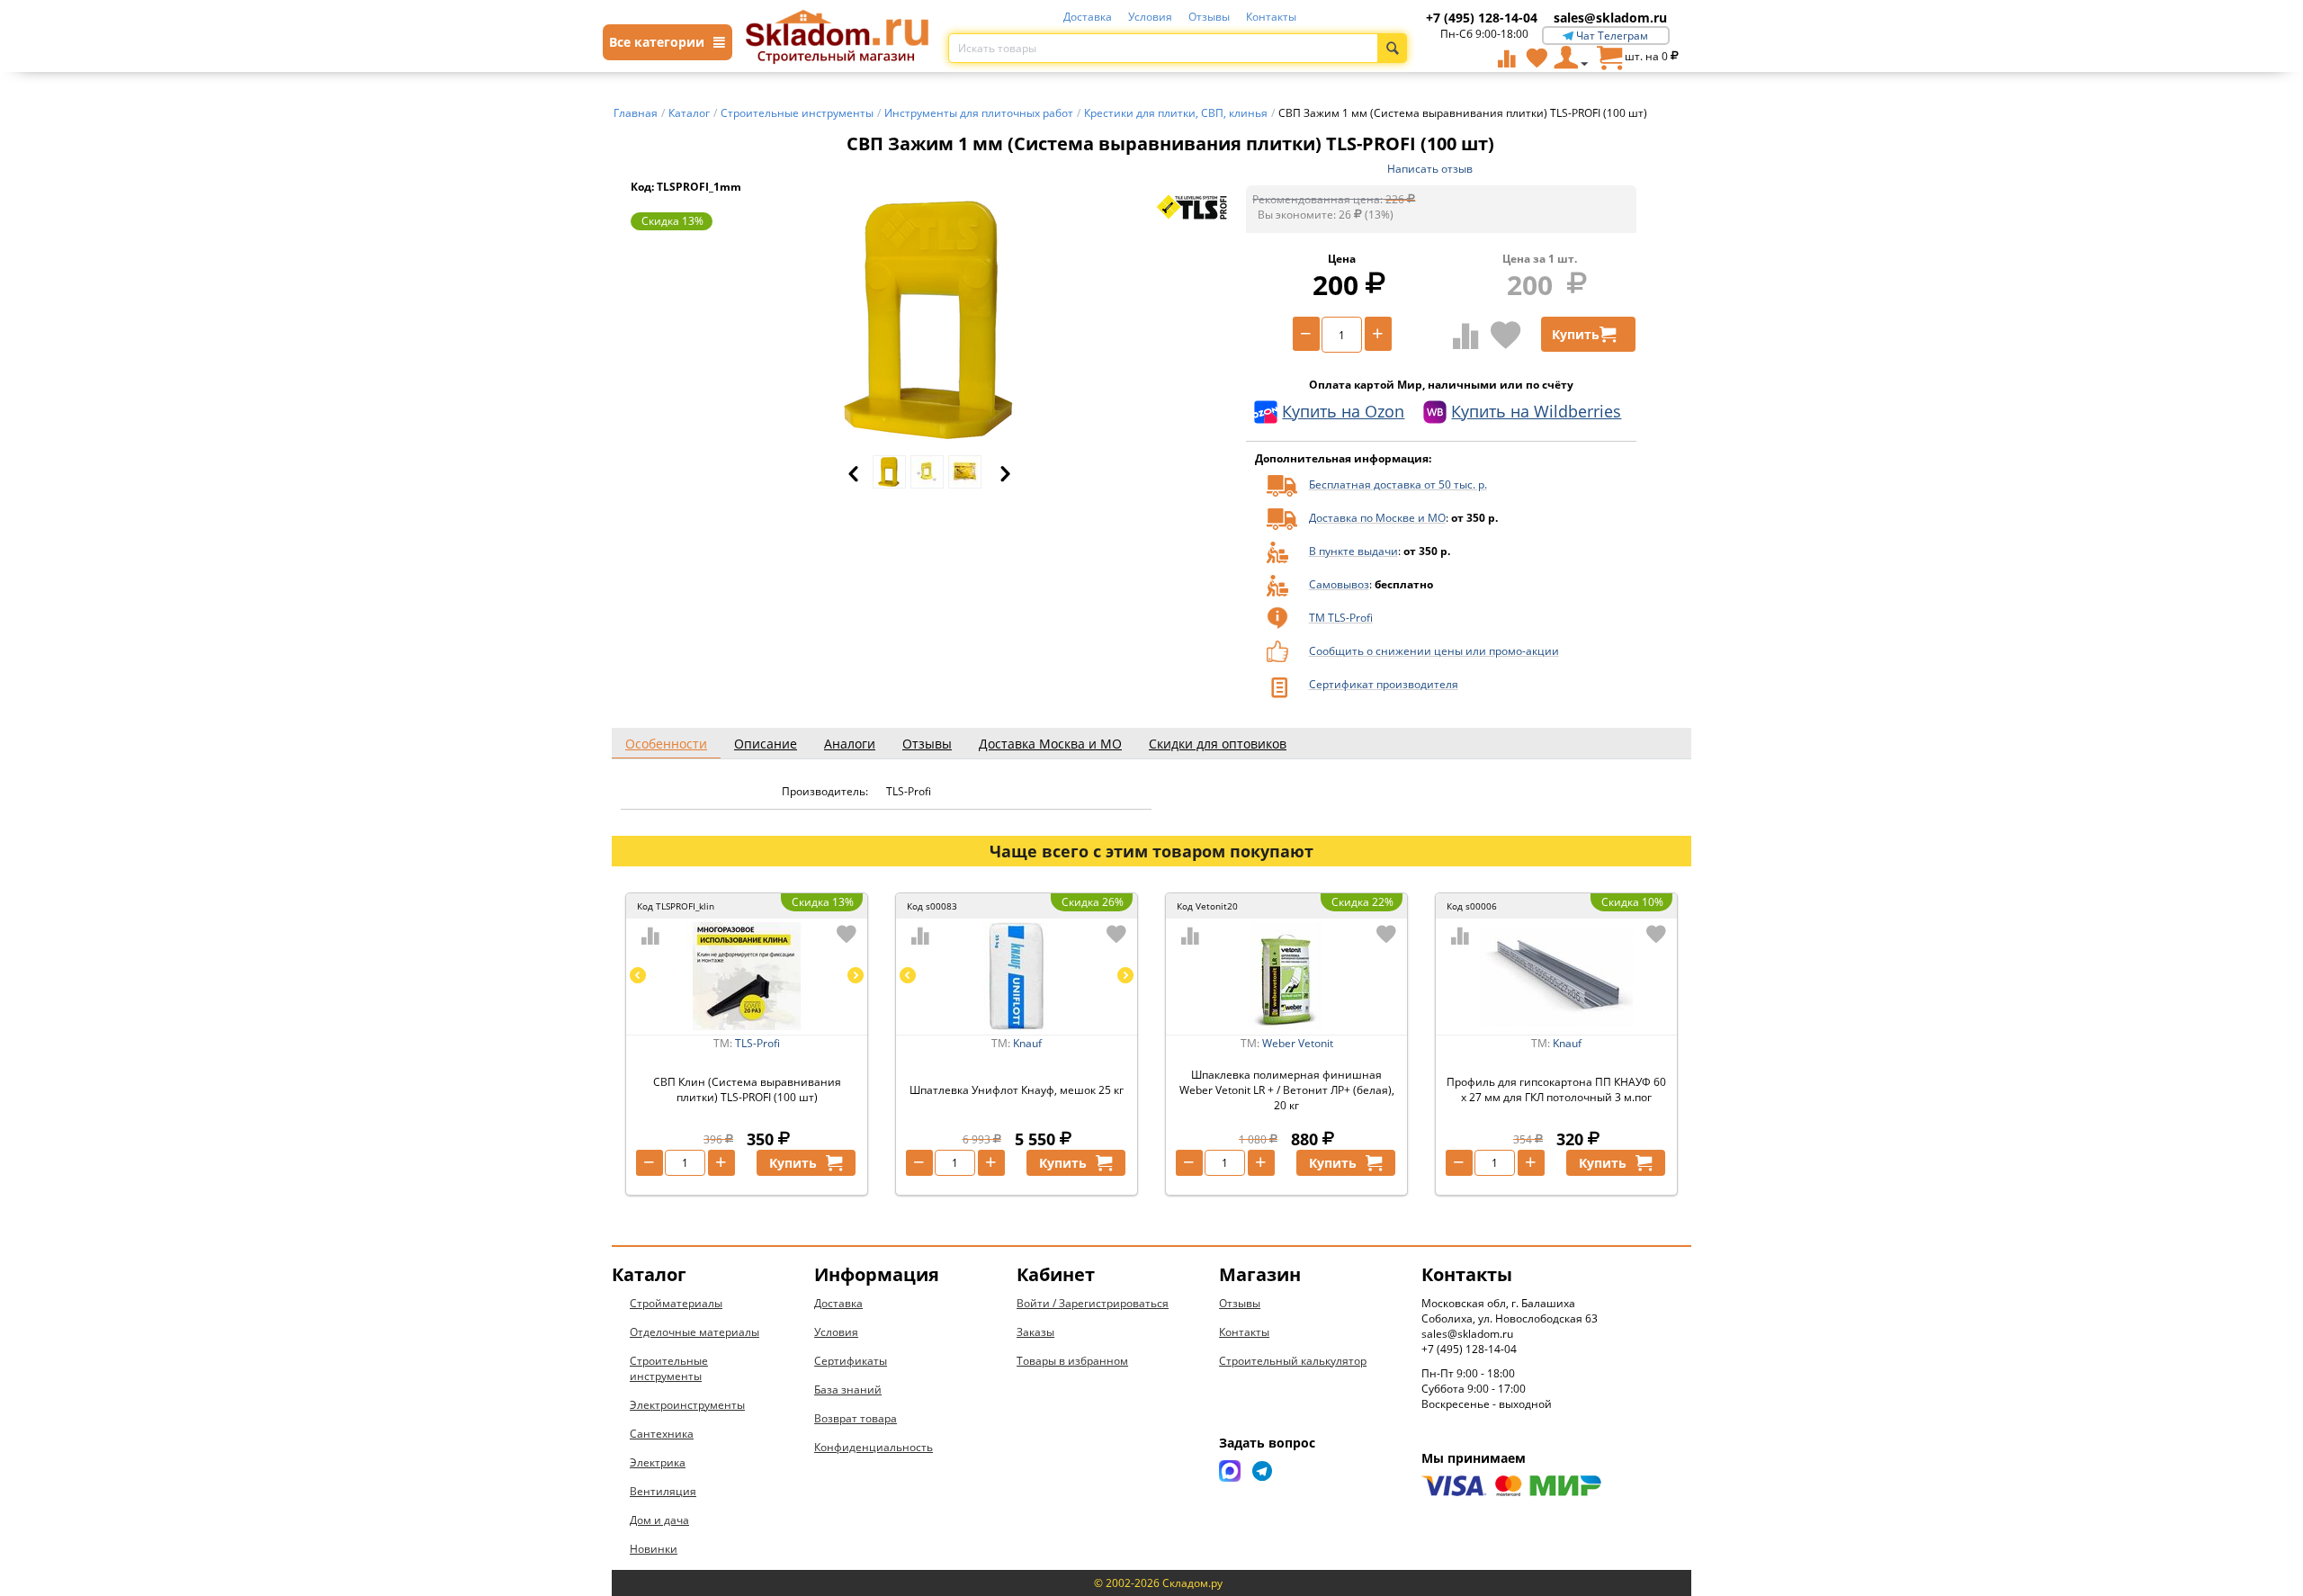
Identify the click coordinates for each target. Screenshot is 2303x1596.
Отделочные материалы (694, 1332)
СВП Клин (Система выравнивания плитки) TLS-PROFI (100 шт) (747, 1089)
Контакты (1271, 17)
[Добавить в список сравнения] (1466, 336)
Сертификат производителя (1384, 684)
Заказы (1035, 1332)
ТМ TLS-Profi (1341, 618)
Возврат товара (856, 1418)
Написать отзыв (1430, 169)
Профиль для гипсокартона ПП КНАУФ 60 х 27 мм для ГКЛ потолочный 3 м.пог (1556, 1089)
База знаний (848, 1390)
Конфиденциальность (874, 1447)
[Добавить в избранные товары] (1506, 335)
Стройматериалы (676, 1303)
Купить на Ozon (1343, 411)
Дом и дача (659, 1520)
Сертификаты (851, 1361)
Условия (1150, 17)
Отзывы (1209, 17)
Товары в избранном (1072, 1361)
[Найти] (1392, 48)
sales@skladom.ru (1610, 18)
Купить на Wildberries (1536, 411)
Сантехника (662, 1434)
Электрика (658, 1462)
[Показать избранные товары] (1537, 58)
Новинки (654, 1549)
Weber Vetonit (1298, 1043)
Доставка (1088, 17)
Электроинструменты (687, 1405)
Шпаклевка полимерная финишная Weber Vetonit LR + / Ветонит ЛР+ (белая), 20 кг (1287, 1090)
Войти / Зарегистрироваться (1093, 1303)
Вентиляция (663, 1491)
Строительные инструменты (669, 1368)
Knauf (1027, 1043)
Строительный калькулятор (1293, 1361)
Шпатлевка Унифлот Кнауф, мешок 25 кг (1017, 1090)
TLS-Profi (757, 1043)
